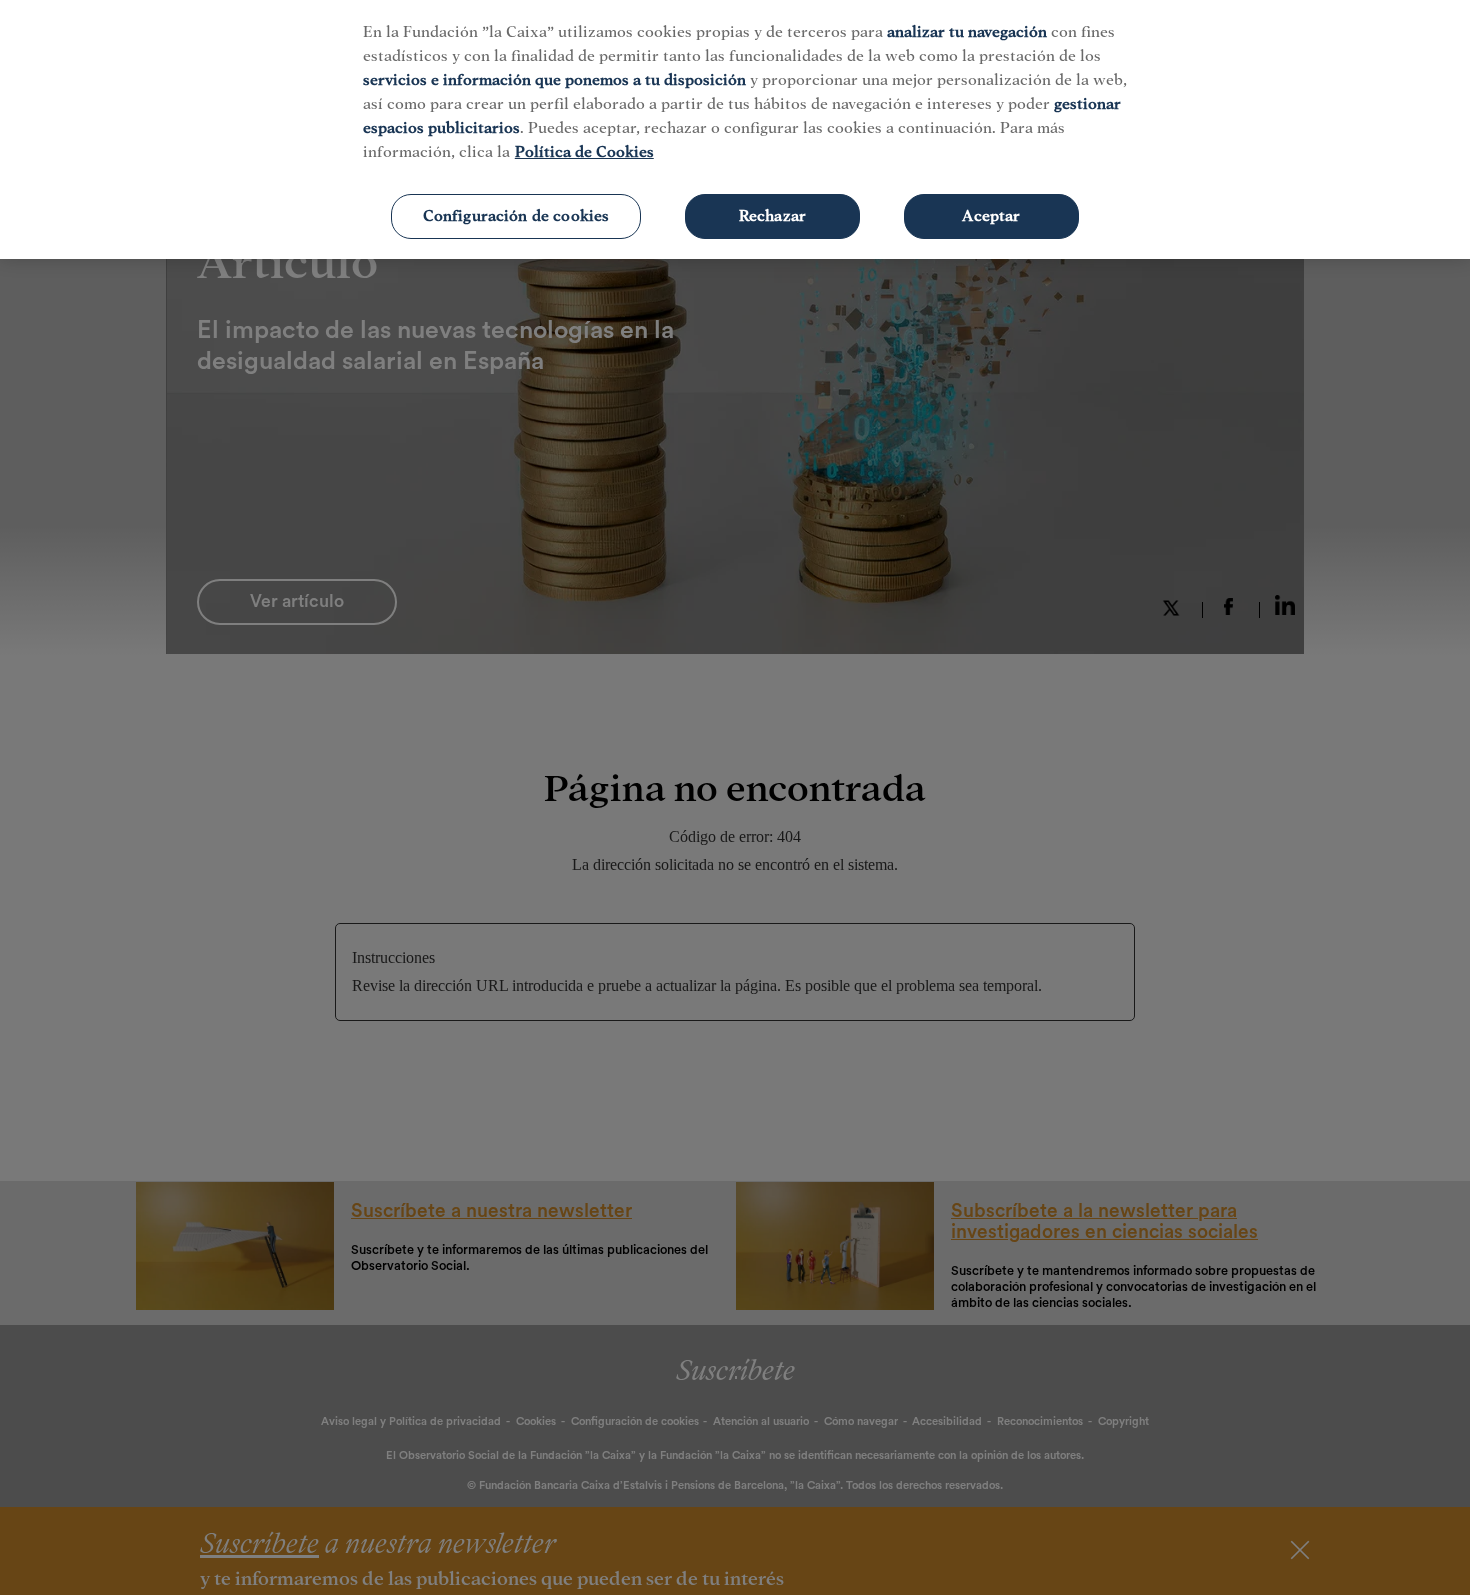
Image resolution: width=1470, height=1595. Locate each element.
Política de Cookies (584, 152)
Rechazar (772, 216)
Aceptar (991, 216)
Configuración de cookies (516, 216)
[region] (735, 129)
